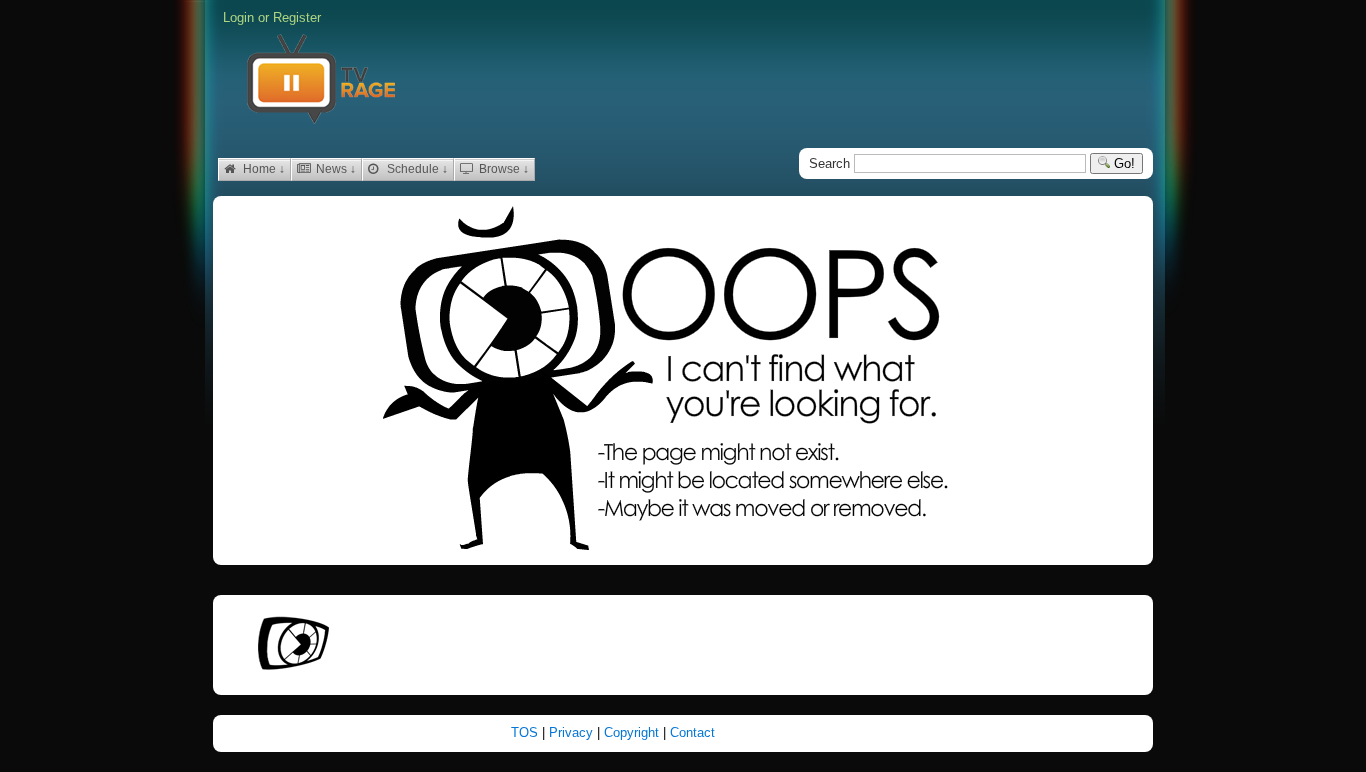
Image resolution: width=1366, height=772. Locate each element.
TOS (526, 732)
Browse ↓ (502, 169)
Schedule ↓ (416, 169)
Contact (692, 732)
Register (297, 17)
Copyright (633, 732)
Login (238, 17)
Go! (1122, 163)
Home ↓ (262, 169)
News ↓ (334, 169)
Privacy (573, 732)
